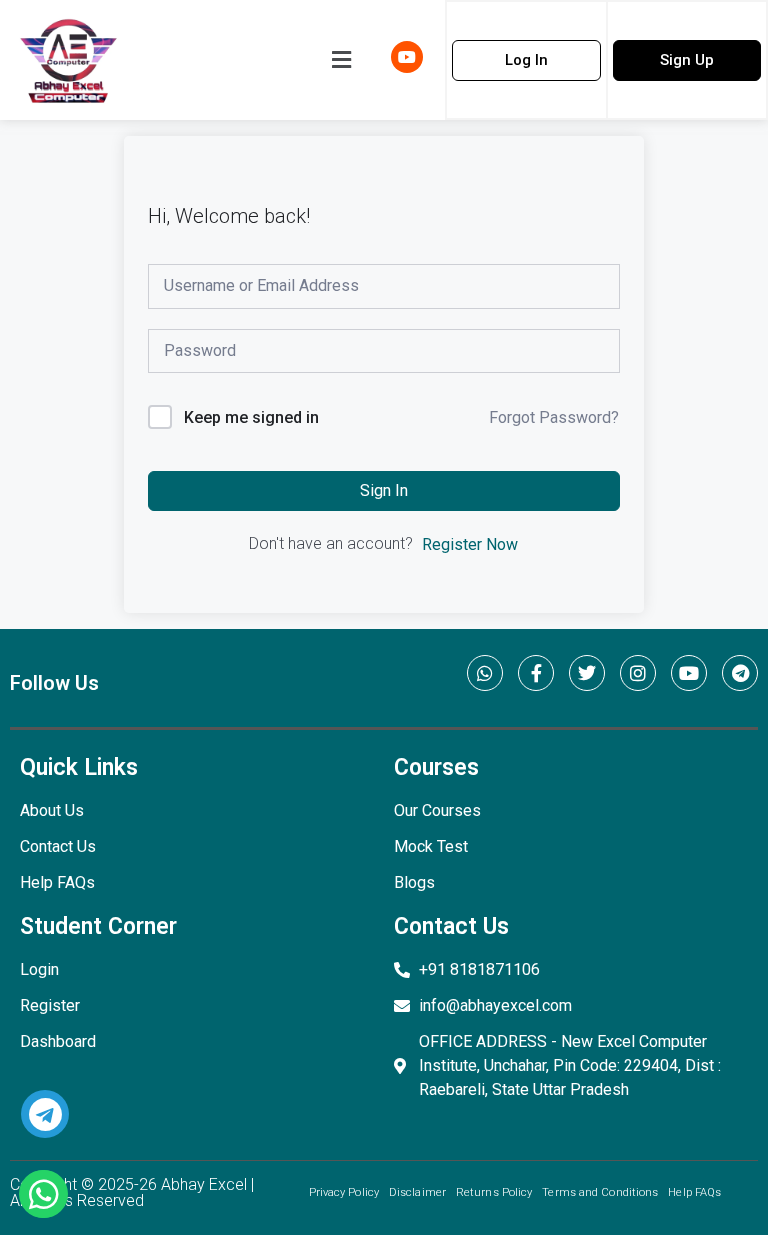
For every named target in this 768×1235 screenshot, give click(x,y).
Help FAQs (694, 1192)
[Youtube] (689, 673)
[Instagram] (638, 673)
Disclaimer (417, 1192)
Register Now (470, 544)
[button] (341, 60)
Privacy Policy (344, 1192)
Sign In (384, 490)
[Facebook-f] (536, 673)
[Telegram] (740, 673)
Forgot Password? (554, 417)
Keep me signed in (251, 417)
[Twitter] (587, 673)
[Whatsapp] (485, 673)
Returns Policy (494, 1192)
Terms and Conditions (600, 1192)
